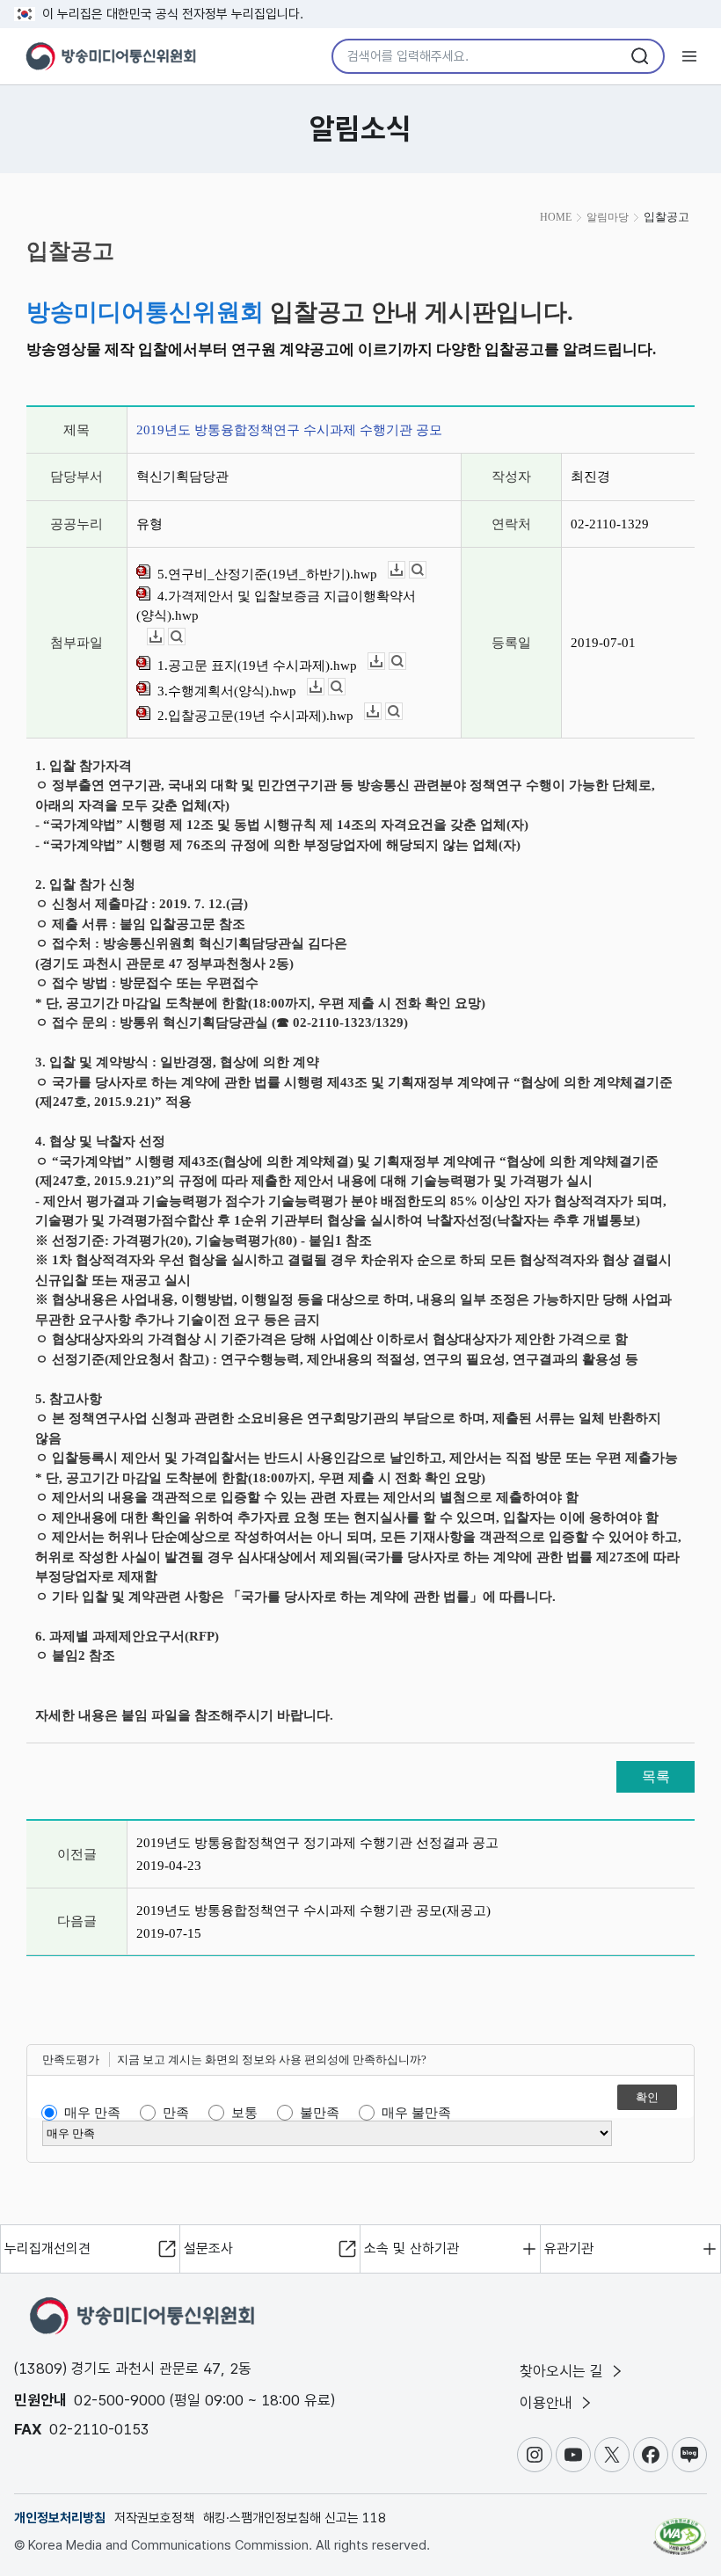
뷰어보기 (426, 570)
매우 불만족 (416, 2113)
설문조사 (208, 2249)
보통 (244, 2113)
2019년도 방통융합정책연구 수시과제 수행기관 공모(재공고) (313, 1910)
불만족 (320, 2113)
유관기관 (569, 2249)
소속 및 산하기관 (411, 2249)
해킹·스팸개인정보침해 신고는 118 (295, 2518)
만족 (176, 2113)
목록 (656, 1776)
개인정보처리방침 (60, 2518)
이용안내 (548, 2403)
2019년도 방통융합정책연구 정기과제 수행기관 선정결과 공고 (317, 1843)
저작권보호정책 (154, 2518)
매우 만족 (92, 2113)
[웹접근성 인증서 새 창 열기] (680, 2529)
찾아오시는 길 (564, 2371)
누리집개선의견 (47, 2249)
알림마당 (608, 217)
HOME (556, 217)
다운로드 (405, 570)
